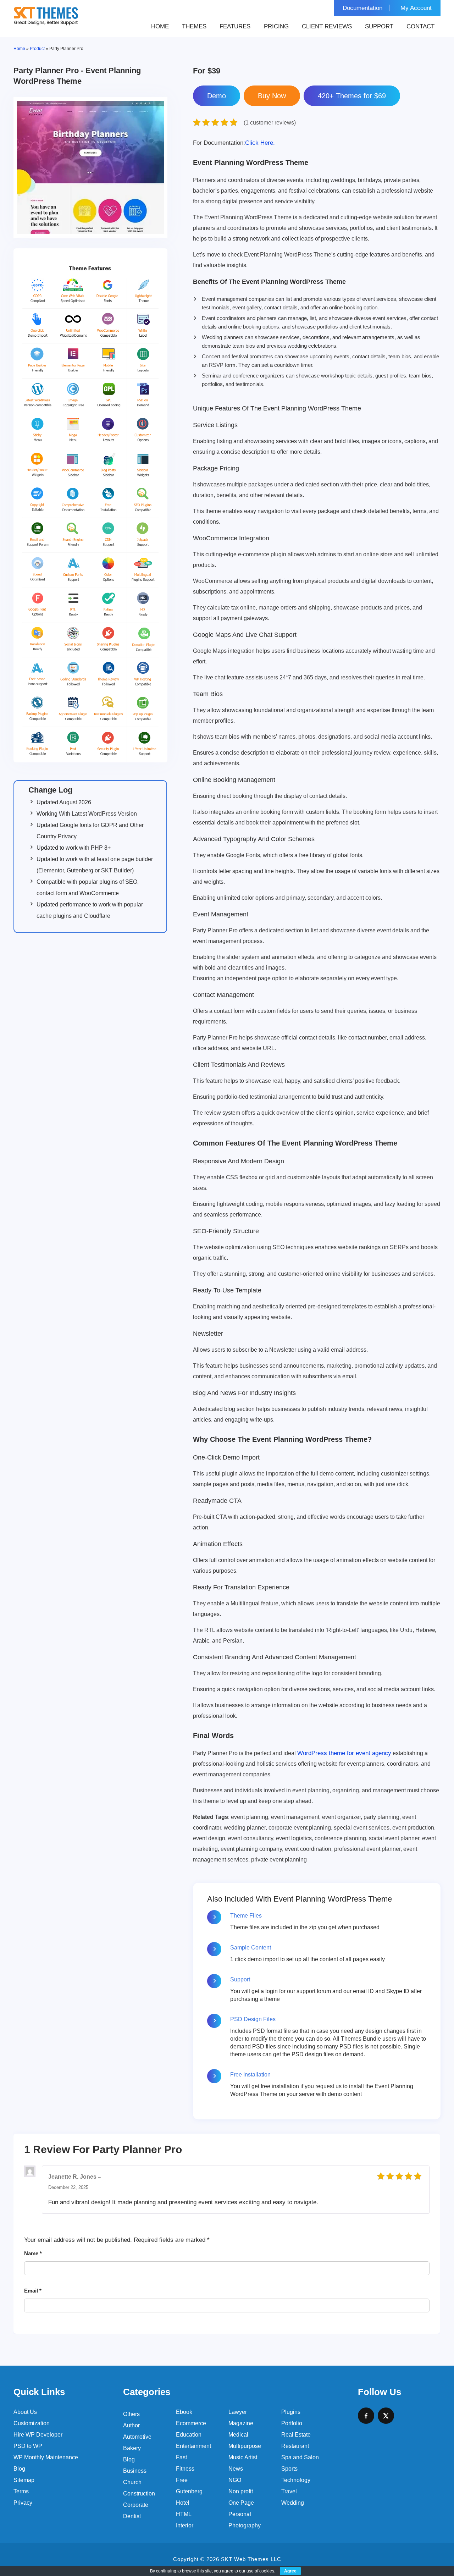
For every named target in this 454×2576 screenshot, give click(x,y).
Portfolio (292, 2423)
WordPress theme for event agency (344, 1753)
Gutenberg (189, 2491)
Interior (185, 2525)
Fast (181, 2457)
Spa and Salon (300, 2457)
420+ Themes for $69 (352, 96)
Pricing (276, 26)
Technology (296, 2480)
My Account (416, 8)
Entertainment (193, 2446)
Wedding (293, 2503)
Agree (290, 2571)
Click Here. (234, 143)
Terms (21, 2491)
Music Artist (243, 2457)
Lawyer (238, 2412)
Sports (289, 2469)
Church (132, 2482)
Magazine (241, 2423)
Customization (32, 2423)
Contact (420, 26)
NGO (235, 2480)
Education (189, 2435)
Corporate (136, 2505)
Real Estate (296, 2435)
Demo (217, 96)
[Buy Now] (272, 96)
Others (131, 2414)
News (236, 2469)
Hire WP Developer (38, 2435)
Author (131, 2425)
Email (33, 2291)
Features (235, 26)
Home (160, 26)
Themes (194, 26)
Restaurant (295, 2446)
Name (33, 2253)
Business (135, 2471)
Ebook (184, 2412)
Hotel (183, 2503)
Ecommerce (191, 2423)
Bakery (132, 2448)
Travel (289, 2491)
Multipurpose (245, 2446)
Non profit (241, 2491)
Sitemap (24, 2480)
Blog (19, 2469)
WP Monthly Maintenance (46, 2457)
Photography (245, 2525)
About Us (25, 2412)
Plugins (291, 2412)
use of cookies (260, 2571)
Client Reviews (327, 26)
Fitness (185, 2469)
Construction (139, 2494)
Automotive (137, 2437)
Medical (238, 2435)
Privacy (23, 2503)
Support (379, 26)
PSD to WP (28, 2446)
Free (182, 2480)
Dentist (132, 2516)
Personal (240, 2514)
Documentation (362, 8)
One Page (241, 2503)
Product (37, 49)
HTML (184, 2514)
